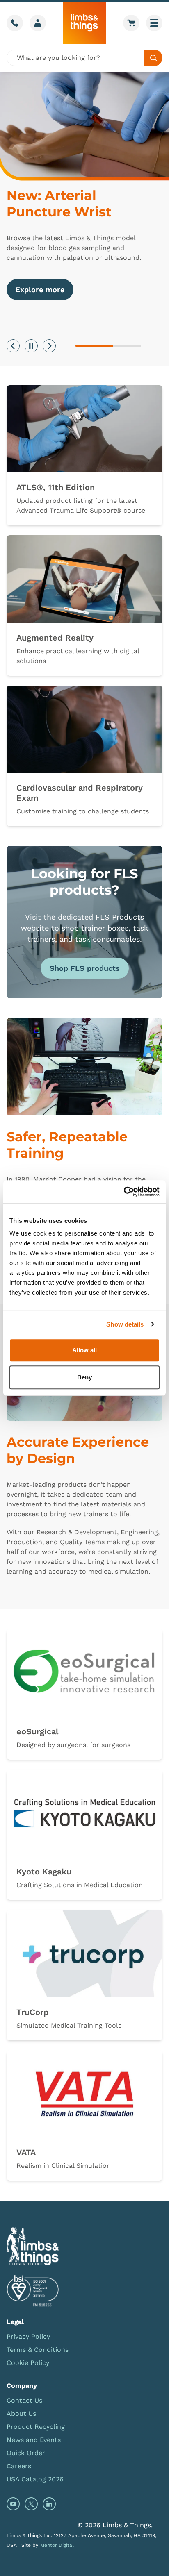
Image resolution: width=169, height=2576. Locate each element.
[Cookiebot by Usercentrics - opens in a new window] (124, 1192)
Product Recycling (36, 2427)
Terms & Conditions (38, 2350)
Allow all (84, 1350)
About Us (21, 2414)
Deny (84, 1377)
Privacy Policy (28, 2336)
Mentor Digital (57, 2545)
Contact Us (24, 2400)
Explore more (40, 290)
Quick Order (26, 2453)
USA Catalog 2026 (35, 2479)
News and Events (34, 2440)
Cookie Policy (28, 2363)
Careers (19, 2466)
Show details (125, 1324)
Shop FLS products (85, 968)
